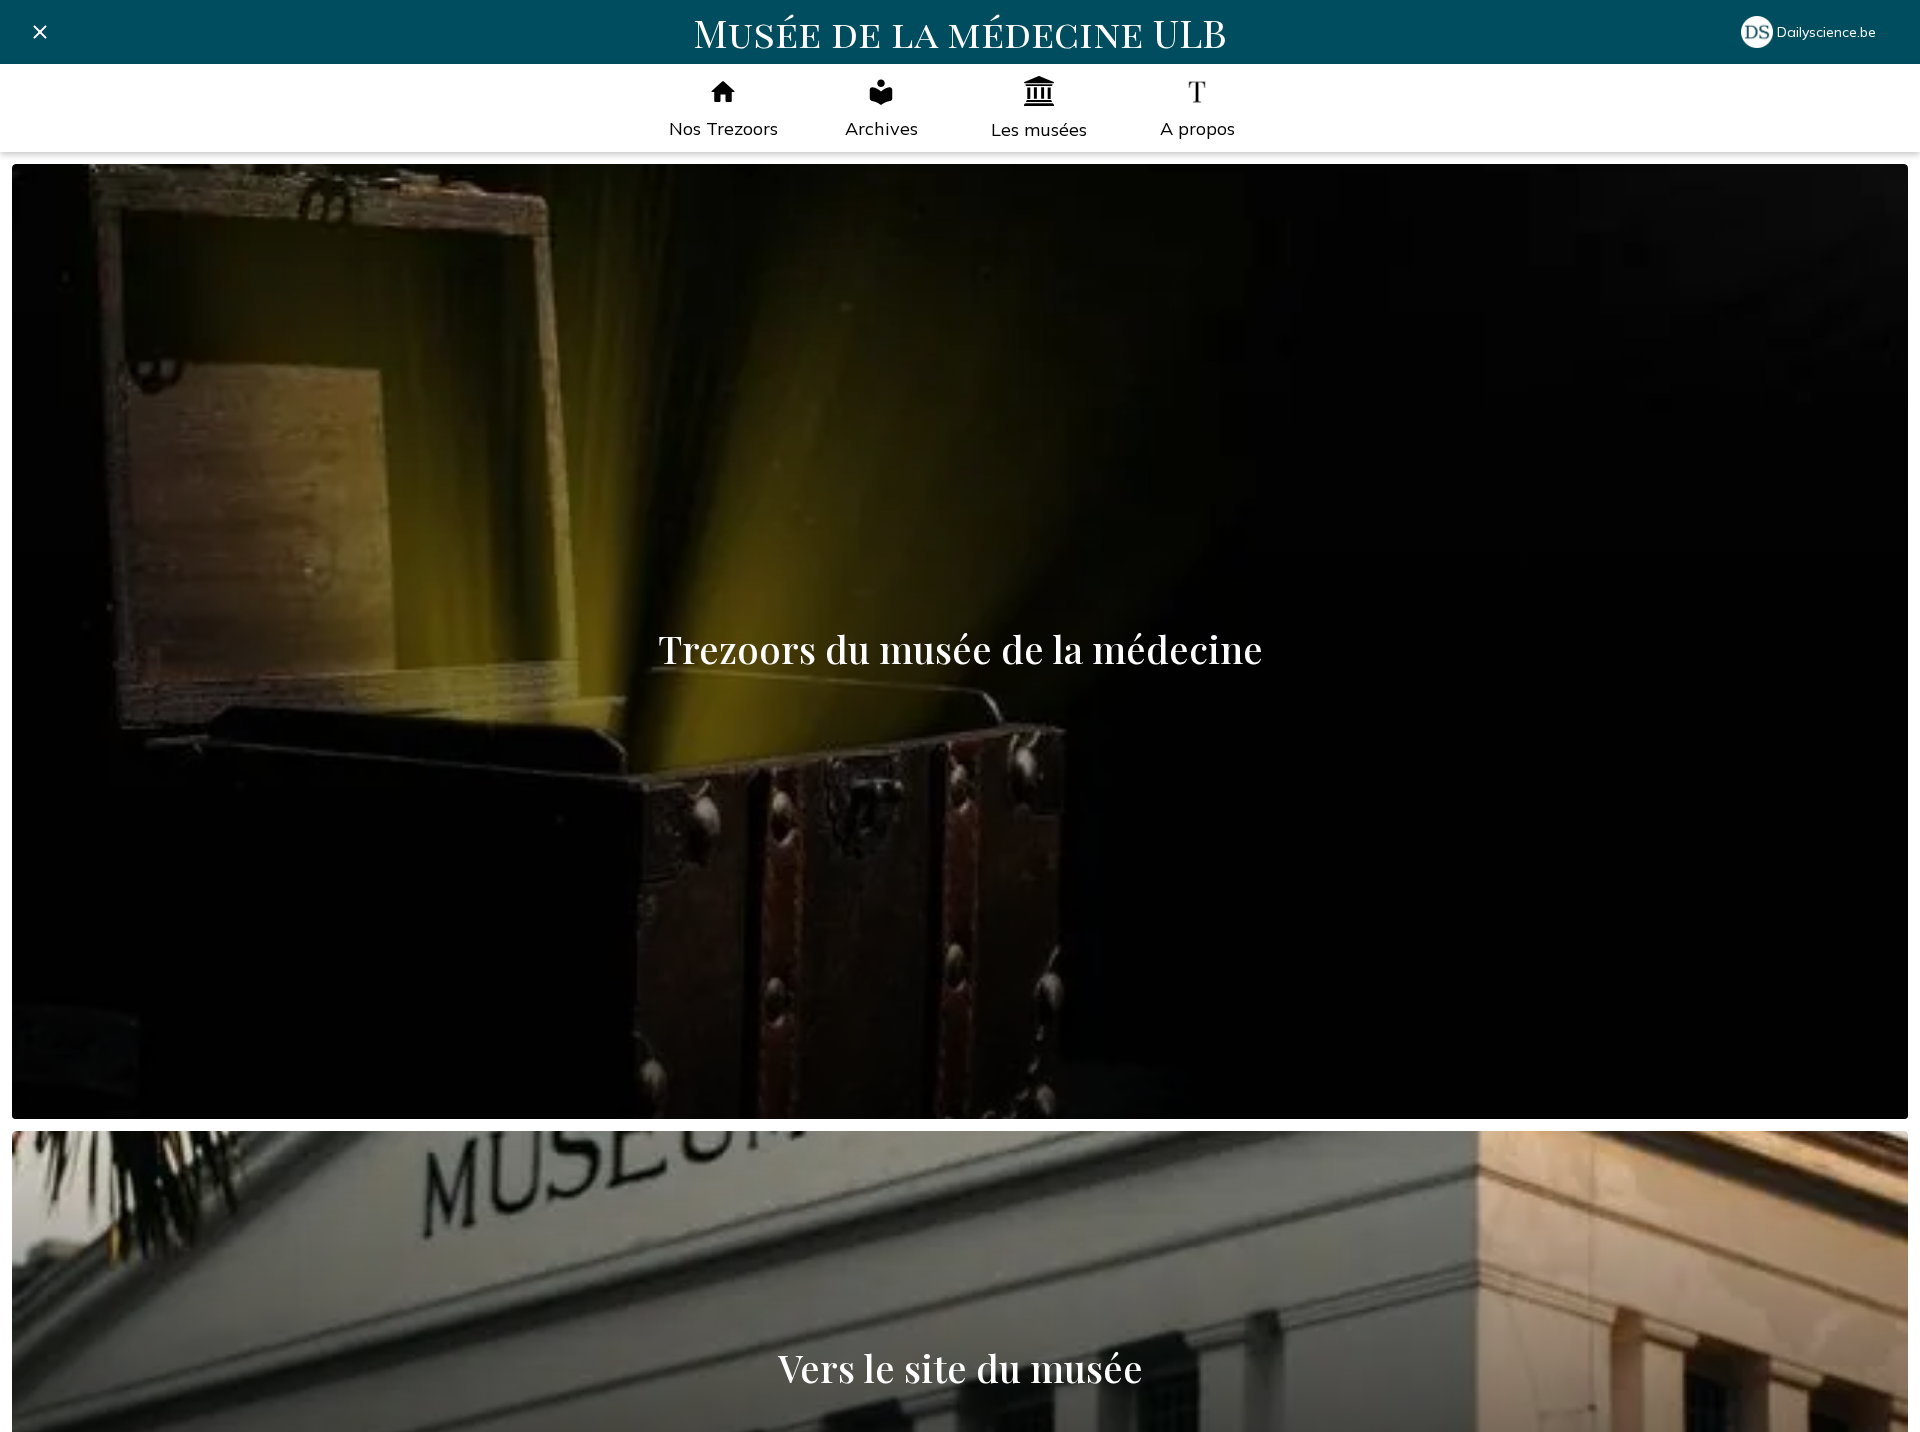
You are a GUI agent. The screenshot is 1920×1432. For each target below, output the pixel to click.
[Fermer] (40, 32)
